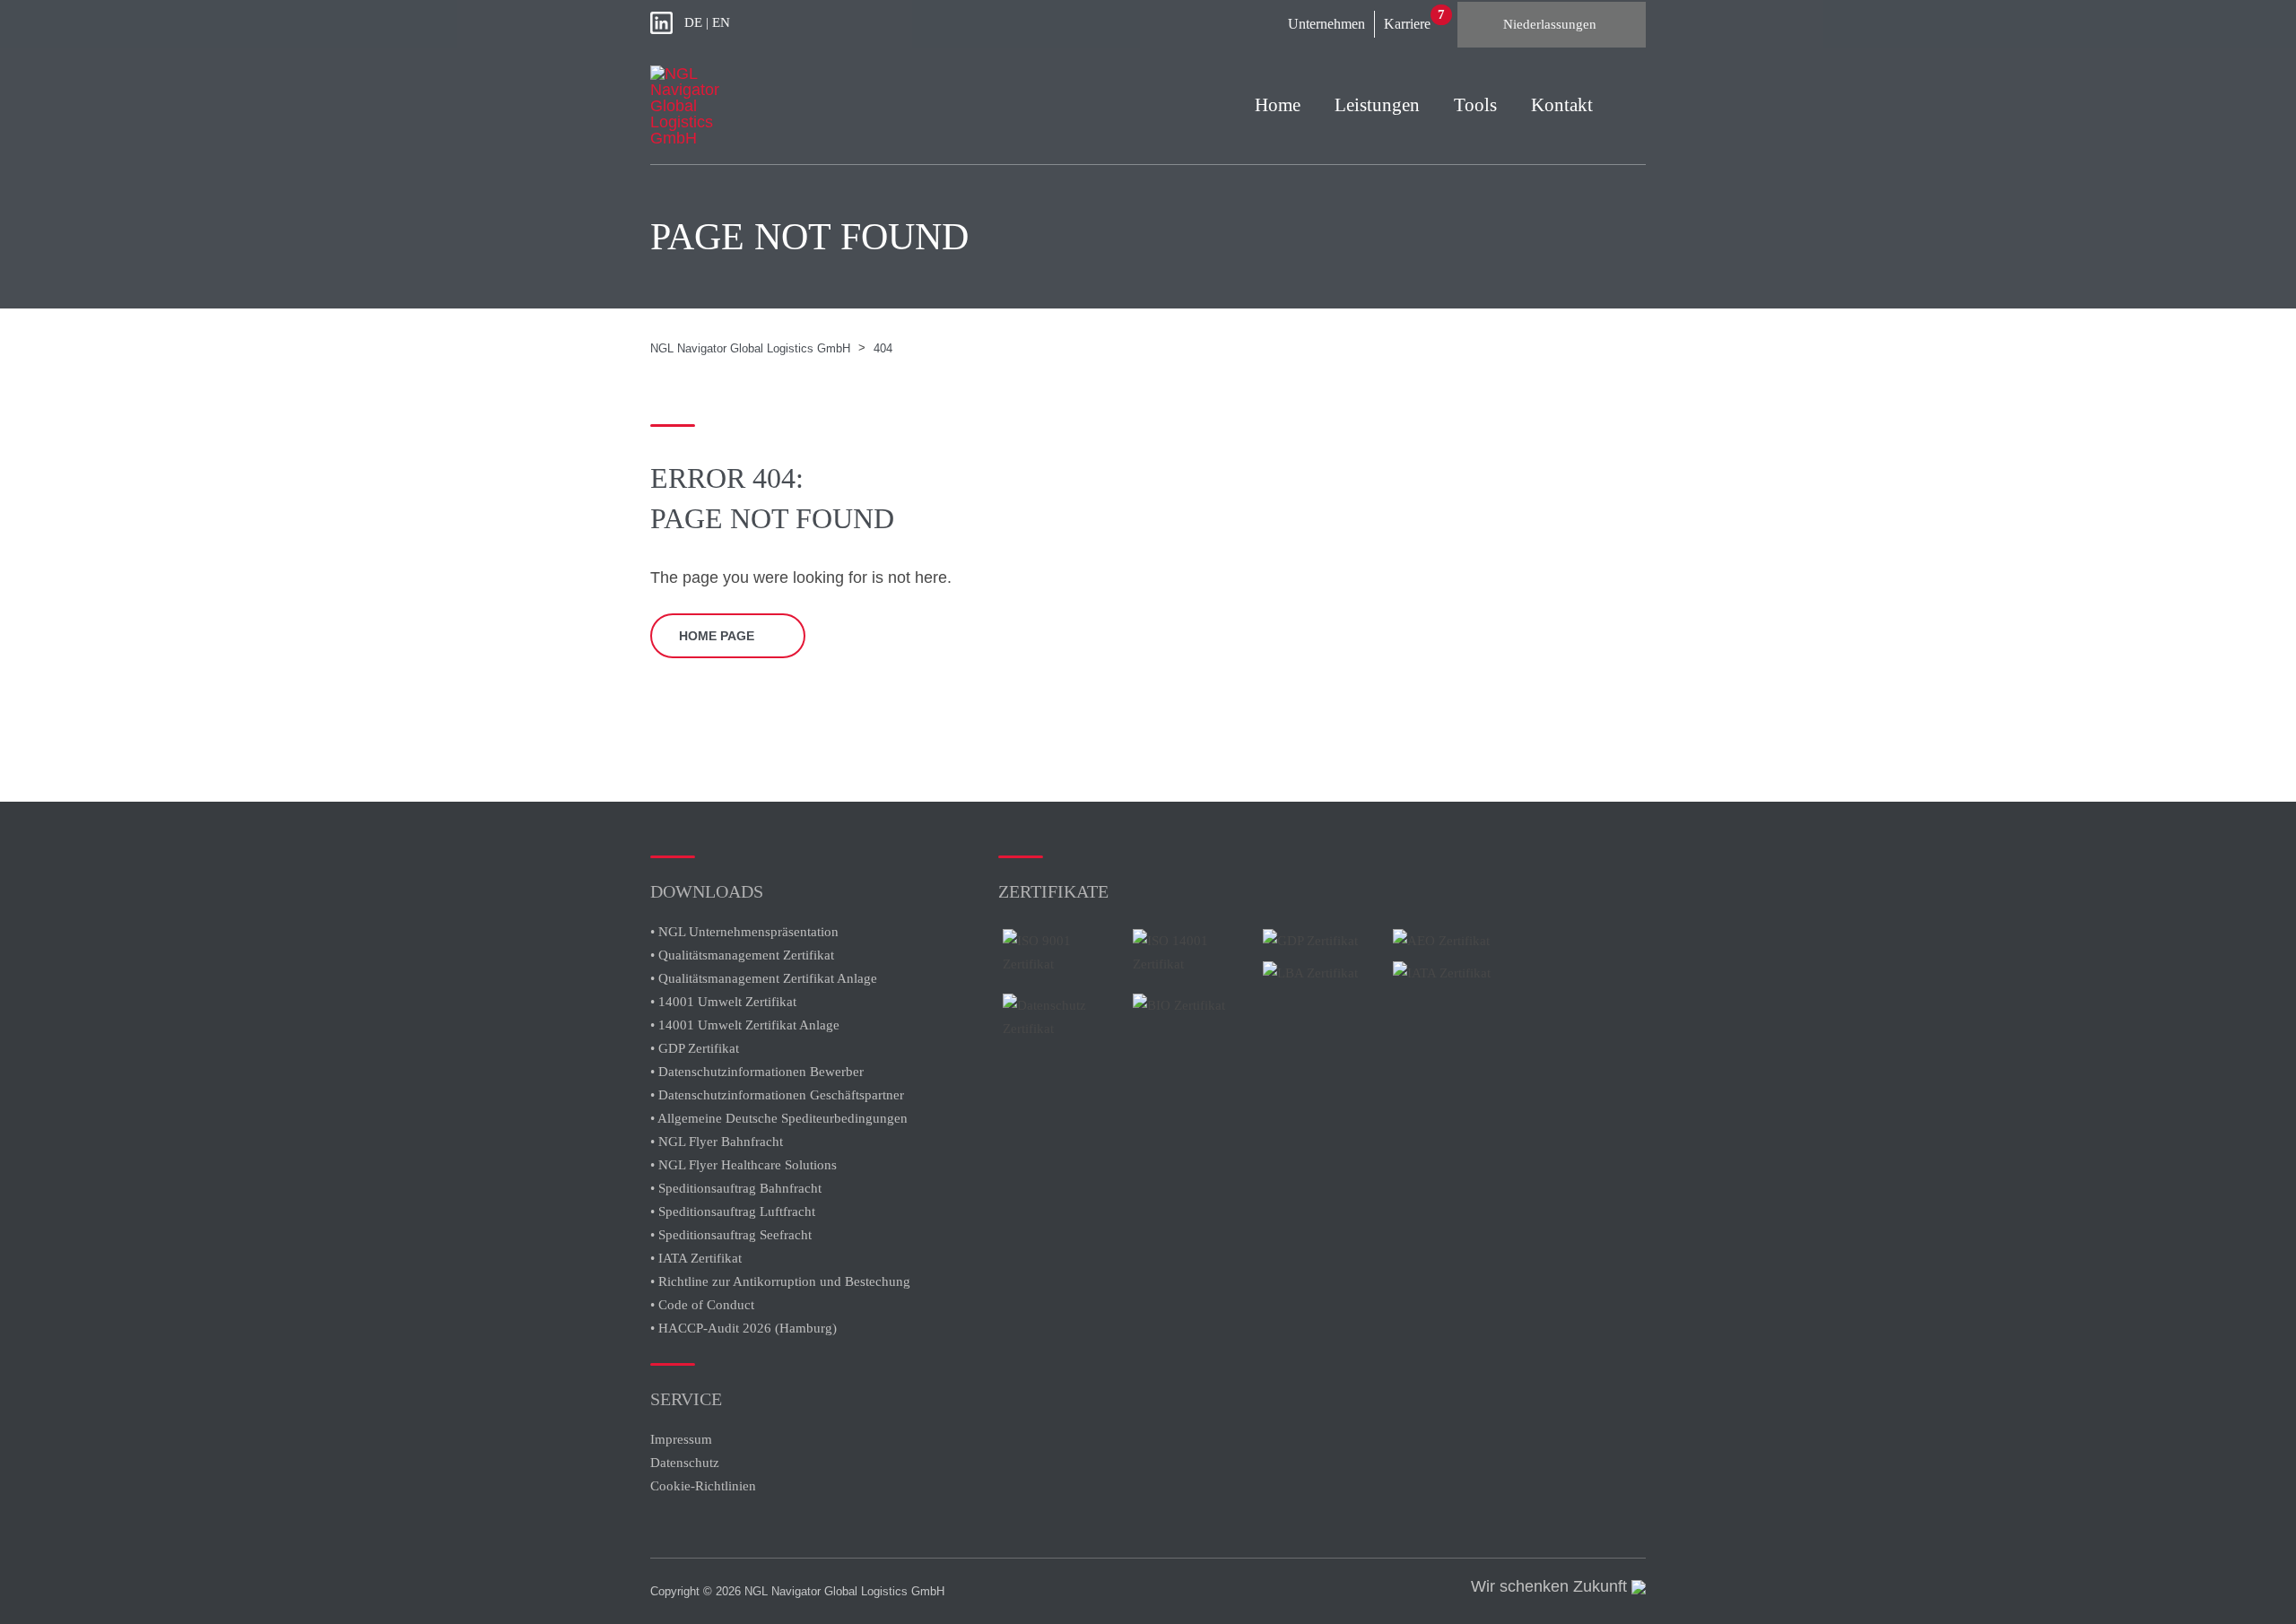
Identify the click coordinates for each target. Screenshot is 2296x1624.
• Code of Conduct (702, 1305)
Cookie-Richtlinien (705, 1486)
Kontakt (1562, 105)
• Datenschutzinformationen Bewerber (757, 1072)
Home (1278, 105)
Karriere (1407, 24)
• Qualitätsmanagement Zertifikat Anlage (764, 978)
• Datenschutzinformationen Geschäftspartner (777, 1095)
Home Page (717, 636)
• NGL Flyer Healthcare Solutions (744, 1165)
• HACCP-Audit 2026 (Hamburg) (744, 1328)
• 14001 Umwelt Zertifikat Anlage (745, 1025)
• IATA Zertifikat (698, 1258)
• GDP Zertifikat (695, 1048)
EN (721, 22)
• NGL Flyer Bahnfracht (717, 1142)
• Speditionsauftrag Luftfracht (733, 1211)
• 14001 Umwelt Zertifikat (723, 1002)
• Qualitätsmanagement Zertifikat (742, 955)
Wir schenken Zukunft (1551, 1586)
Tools (1475, 105)
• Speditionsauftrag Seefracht (731, 1235)
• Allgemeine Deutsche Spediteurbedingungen (779, 1118)
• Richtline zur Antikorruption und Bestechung (780, 1281)
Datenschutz (685, 1463)
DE (693, 22)
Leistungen (1377, 105)
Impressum (681, 1439)
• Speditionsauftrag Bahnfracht (736, 1188)
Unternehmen (1326, 24)
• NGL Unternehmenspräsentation (744, 932)
